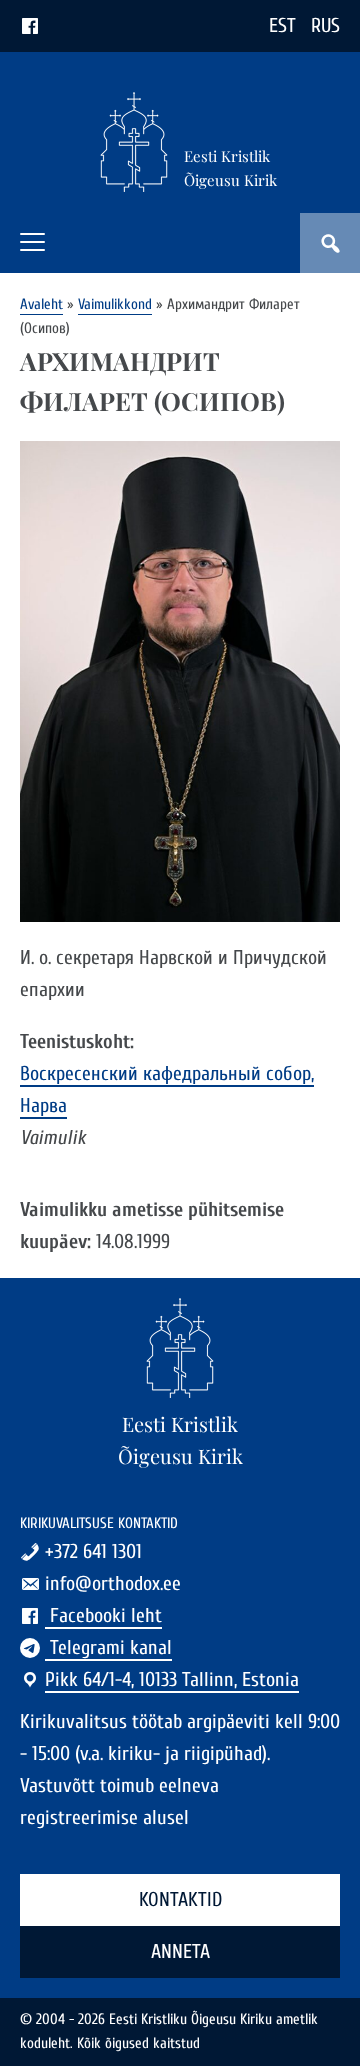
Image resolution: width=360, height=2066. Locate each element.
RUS (325, 25)
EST (282, 25)
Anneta (180, 1951)
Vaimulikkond (115, 304)
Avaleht (41, 304)
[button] (32, 242)
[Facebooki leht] (30, 25)
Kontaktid (180, 1899)
